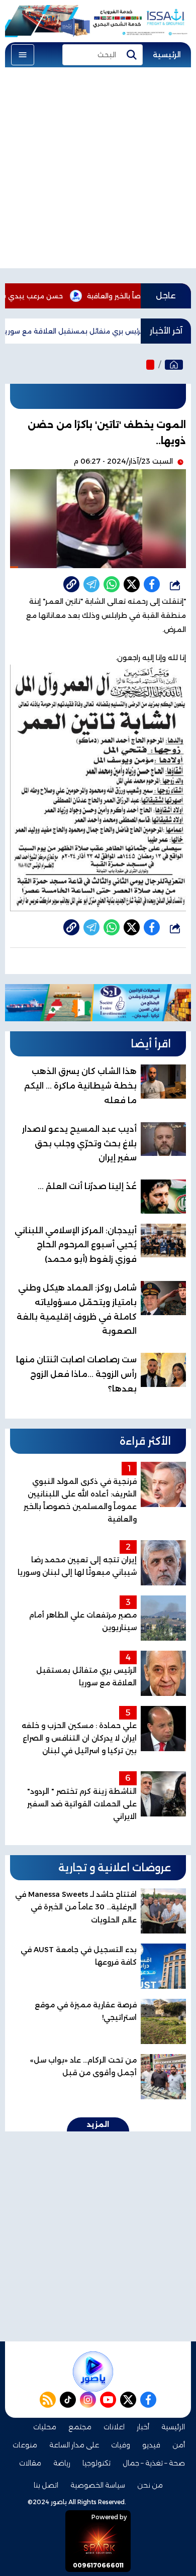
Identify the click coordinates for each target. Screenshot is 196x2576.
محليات (45, 2427)
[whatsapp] (71, 584)
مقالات (30, 2463)
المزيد (98, 2124)
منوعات (25, 2445)
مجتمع (80, 2427)
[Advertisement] (98, 170)
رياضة (62, 2463)
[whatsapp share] (112, 584)
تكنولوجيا (96, 2463)
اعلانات (114, 2427)
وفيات (121, 2445)
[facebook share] (152, 584)
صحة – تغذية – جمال (154, 2463)
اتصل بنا (46, 2485)
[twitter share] (132, 584)
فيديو (151, 2445)
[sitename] (93, 2372)
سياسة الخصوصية (98, 2485)
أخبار (143, 2427)
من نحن (150, 2485)
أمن (179, 2445)
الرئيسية (167, 55)
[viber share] (91, 584)
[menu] (23, 55)
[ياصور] (174, 365)
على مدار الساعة (74, 2445)
